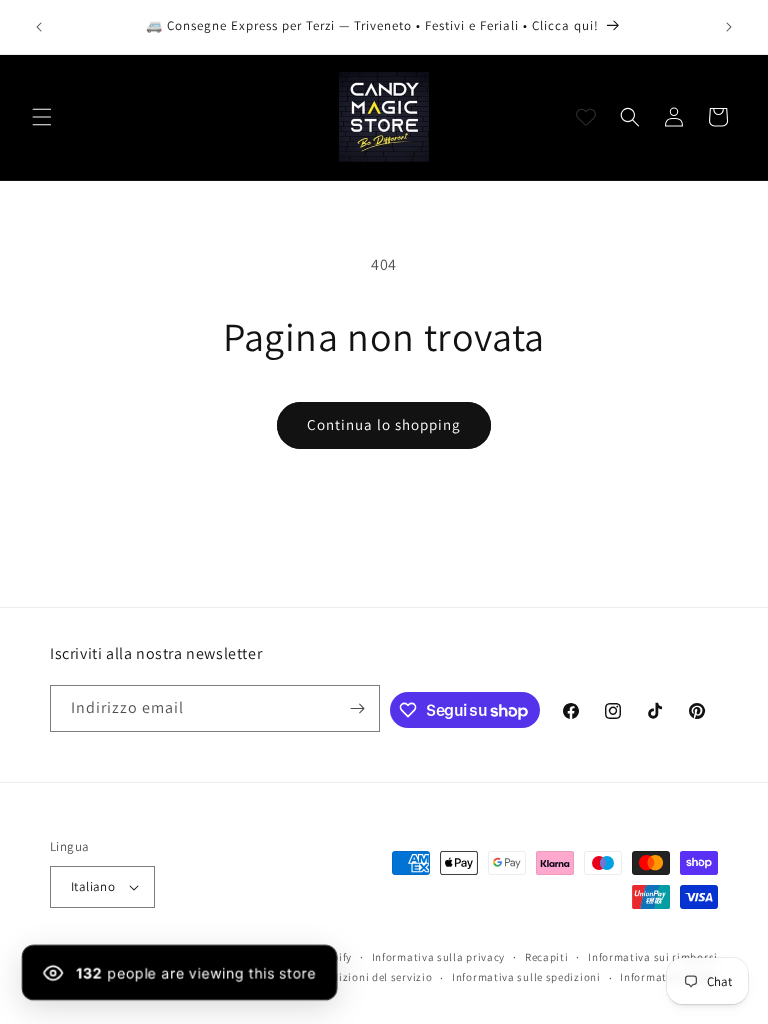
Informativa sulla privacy (439, 957)
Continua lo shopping (384, 424)
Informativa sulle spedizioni (526, 977)
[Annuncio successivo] (729, 27)
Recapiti (547, 957)
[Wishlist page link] (586, 117)
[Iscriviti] (357, 708)
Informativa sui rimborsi (653, 957)
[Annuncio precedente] (39, 27)
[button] (42, 117)
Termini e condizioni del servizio (347, 977)
